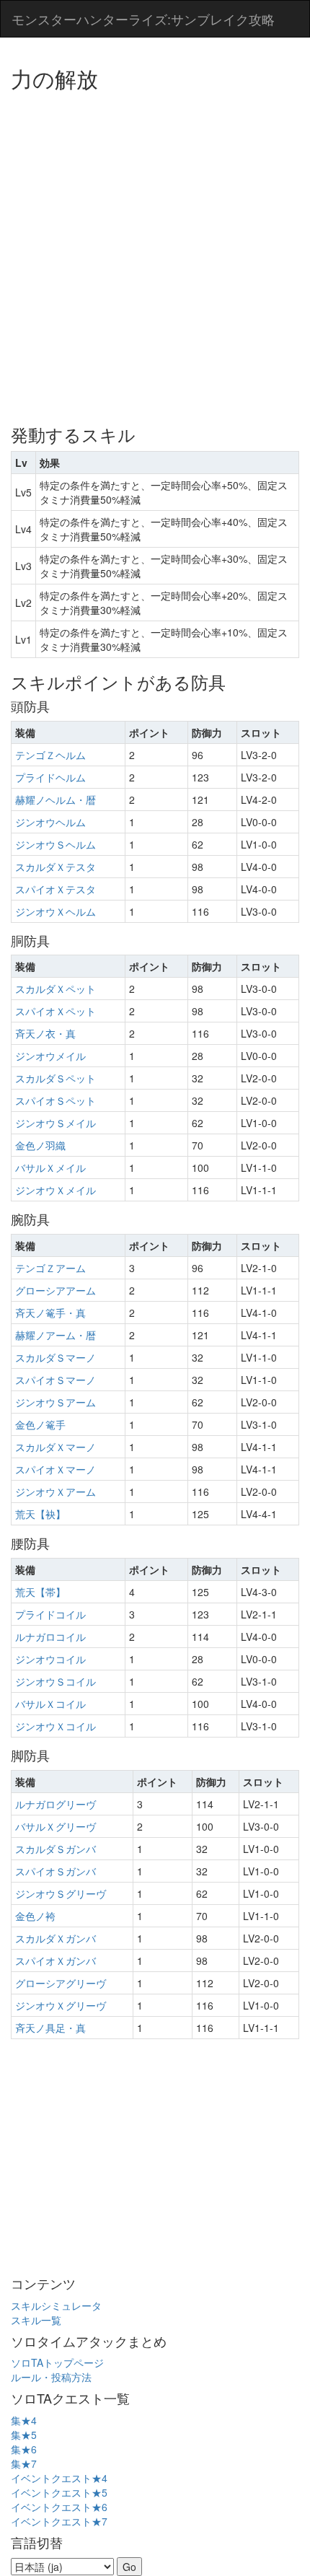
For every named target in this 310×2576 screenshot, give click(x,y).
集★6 (24, 2449)
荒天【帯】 (40, 1592)
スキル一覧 (36, 2320)
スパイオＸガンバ (56, 1961)
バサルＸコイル (50, 1704)
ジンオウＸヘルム (56, 911)
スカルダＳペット (56, 1078)
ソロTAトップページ (57, 2362)
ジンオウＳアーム (56, 1402)
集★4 (24, 2420)
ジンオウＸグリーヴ (61, 2005)
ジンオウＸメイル (56, 1190)
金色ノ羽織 (40, 1145)
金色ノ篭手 (40, 1424)
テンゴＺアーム (50, 1268)
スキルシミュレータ (56, 2305)
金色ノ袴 (35, 1916)
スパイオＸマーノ (56, 1469)
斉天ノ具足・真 (50, 2028)
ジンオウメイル (50, 1056)
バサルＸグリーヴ (56, 1826)
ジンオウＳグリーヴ (61, 1893)
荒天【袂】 (40, 1514)
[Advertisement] (155, 253)
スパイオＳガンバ (56, 1871)
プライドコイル (50, 1614)
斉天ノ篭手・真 (50, 1313)
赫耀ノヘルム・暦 (56, 799)
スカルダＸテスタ (56, 867)
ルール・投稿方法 (51, 2377)
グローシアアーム (56, 1290)
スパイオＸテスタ (56, 889)
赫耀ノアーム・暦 (56, 1335)
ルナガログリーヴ (56, 1804)
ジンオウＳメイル (56, 1123)
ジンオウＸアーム (56, 1491)
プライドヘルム (50, 777)
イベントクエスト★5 (59, 2492)
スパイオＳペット (56, 1100)
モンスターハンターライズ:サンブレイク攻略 (143, 19)
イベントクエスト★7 (59, 2521)
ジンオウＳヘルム (56, 844)
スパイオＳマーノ (56, 1380)
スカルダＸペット (56, 989)
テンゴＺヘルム (50, 755)
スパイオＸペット (56, 1011)
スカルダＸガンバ (56, 1938)
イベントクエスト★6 (59, 2507)
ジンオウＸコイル (56, 1726)
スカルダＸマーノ (56, 1447)
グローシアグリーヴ (61, 1983)
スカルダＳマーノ (56, 1357)
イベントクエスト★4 (59, 2478)
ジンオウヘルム (50, 822)
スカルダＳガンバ (56, 1849)
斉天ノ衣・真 (45, 1033)
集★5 (24, 2435)
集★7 (24, 2463)
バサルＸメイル (50, 1167)
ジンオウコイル (50, 1659)
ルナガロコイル (50, 1637)
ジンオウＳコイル (56, 1681)
